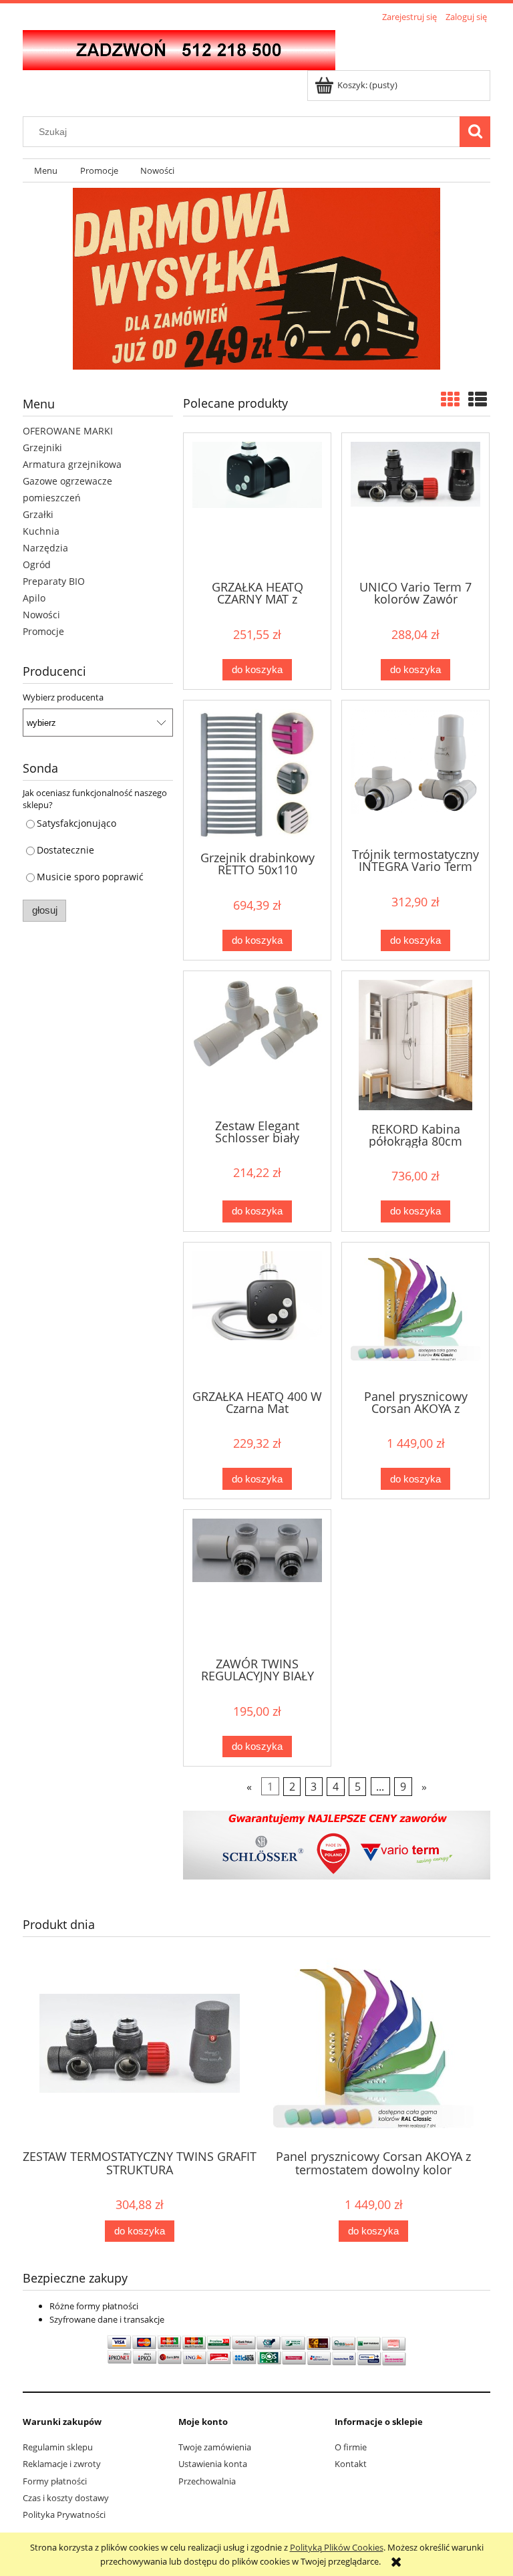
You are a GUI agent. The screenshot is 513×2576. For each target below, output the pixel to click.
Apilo (34, 598)
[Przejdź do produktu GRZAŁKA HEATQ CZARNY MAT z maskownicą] (257, 505)
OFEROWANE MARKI (68, 431)
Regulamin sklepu (58, 2447)
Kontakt (351, 2464)
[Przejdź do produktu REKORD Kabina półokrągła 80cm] (415, 1045)
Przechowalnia (207, 2481)
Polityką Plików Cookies (337, 2547)
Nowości (41, 615)
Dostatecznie (65, 850)
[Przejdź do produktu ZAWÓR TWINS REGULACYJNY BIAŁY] (257, 1582)
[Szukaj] (475, 132)
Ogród (37, 564)
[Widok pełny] (478, 399)
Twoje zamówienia (215, 2447)
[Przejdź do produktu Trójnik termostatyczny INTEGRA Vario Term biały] (415, 773)
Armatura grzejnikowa (72, 464)
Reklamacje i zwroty (62, 2464)
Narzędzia (45, 548)
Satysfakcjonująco (76, 823)
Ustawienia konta (213, 2464)
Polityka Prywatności (64, 2515)
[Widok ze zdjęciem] (450, 399)
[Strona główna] (179, 48)
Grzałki (38, 514)
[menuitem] (46, 171)
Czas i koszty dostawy (66, 2498)
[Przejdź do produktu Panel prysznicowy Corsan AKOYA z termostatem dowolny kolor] (415, 1315)
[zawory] (337, 1844)
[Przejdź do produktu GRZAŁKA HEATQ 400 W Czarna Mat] (257, 1315)
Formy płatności (55, 2481)
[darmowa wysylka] (256, 279)
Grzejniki (42, 447)
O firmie (351, 2447)
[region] (256, 279)
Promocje (43, 631)
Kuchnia (41, 531)
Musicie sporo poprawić (90, 877)
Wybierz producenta (63, 697)
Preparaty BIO (54, 581)
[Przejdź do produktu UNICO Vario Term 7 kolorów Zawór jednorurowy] (415, 505)
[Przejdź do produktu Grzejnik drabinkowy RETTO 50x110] (257, 774)
